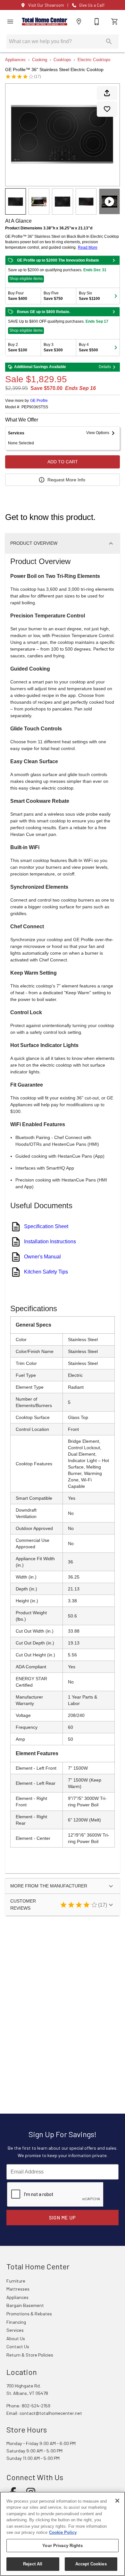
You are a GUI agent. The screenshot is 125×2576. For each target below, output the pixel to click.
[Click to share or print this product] (107, 93)
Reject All (33, 2564)
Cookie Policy (63, 2532)
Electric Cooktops (94, 60)
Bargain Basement (25, 2305)
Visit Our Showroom (46, 5)
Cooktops (62, 60)
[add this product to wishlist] (107, 109)
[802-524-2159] (97, 22)
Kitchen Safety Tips (46, 1272)
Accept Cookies (91, 2564)
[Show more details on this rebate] (114, 260)
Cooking (40, 60)
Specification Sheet (46, 1226)
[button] (10, 22)
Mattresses (18, 2289)
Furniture (16, 2281)
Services (15, 2330)
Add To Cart (63, 462)
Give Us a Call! (92, 5)
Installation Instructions (50, 1242)
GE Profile (39, 401)
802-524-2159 (36, 2406)
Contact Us (18, 2346)
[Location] (79, 22)
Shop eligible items (26, 279)
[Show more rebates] (116, 296)
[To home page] (45, 22)
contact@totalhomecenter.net (51, 2413)
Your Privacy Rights (62, 2546)
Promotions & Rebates (29, 2314)
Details (105, 367)
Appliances (15, 60)
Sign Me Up (63, 2218)
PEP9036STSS (35, 407)
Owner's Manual (42, 1257)
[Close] (117, 2501)
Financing (16, 2322)
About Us (16, 2338)
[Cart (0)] (115, 22)
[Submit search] (109, 42)
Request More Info (66, 480)
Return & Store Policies (30, 2355)
